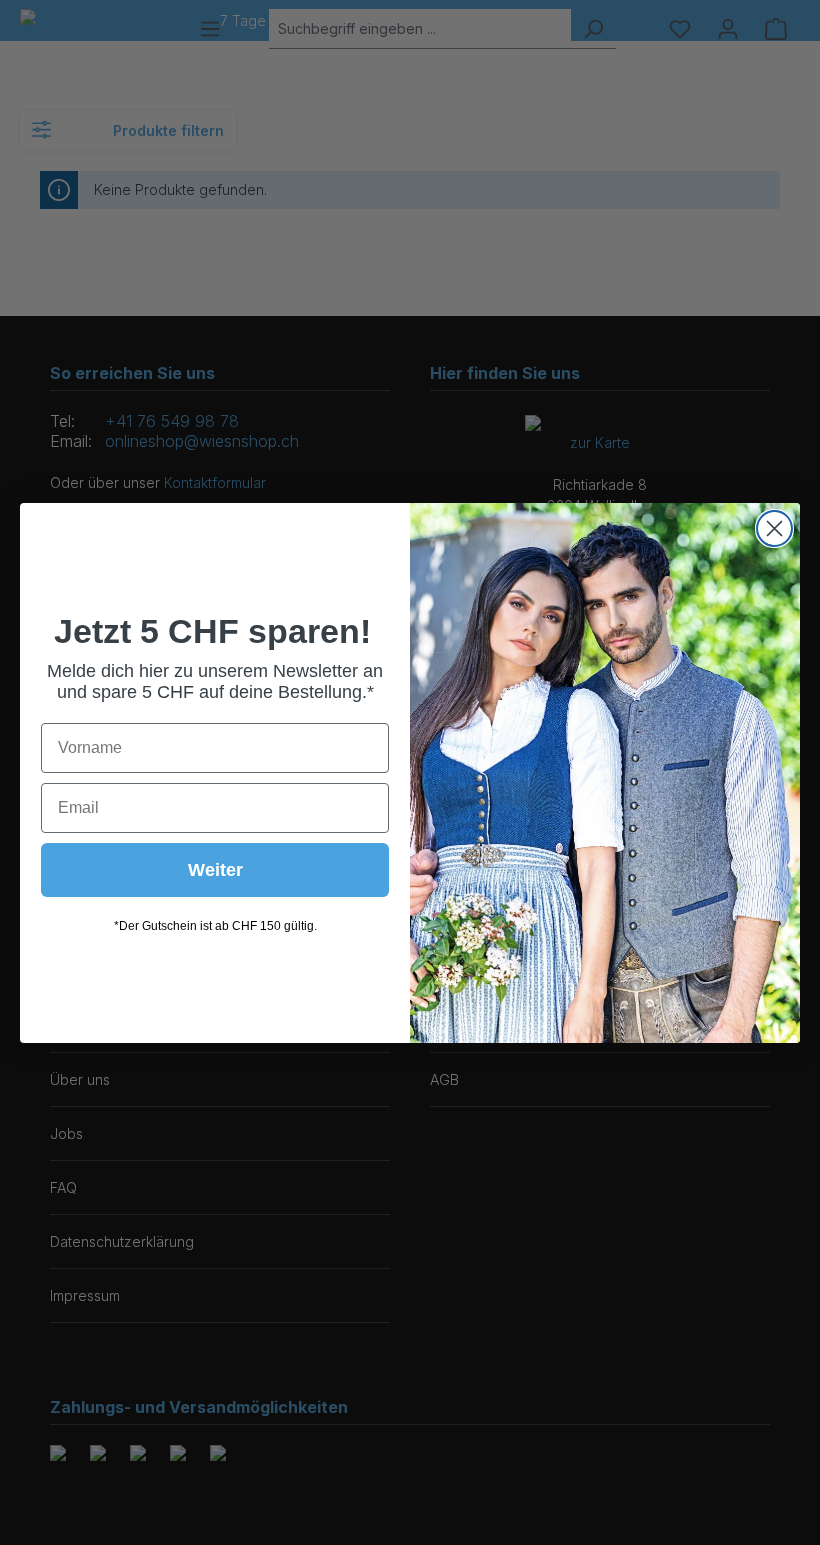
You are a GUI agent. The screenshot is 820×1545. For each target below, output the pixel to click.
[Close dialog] (774, 528)
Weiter (215, 870)
